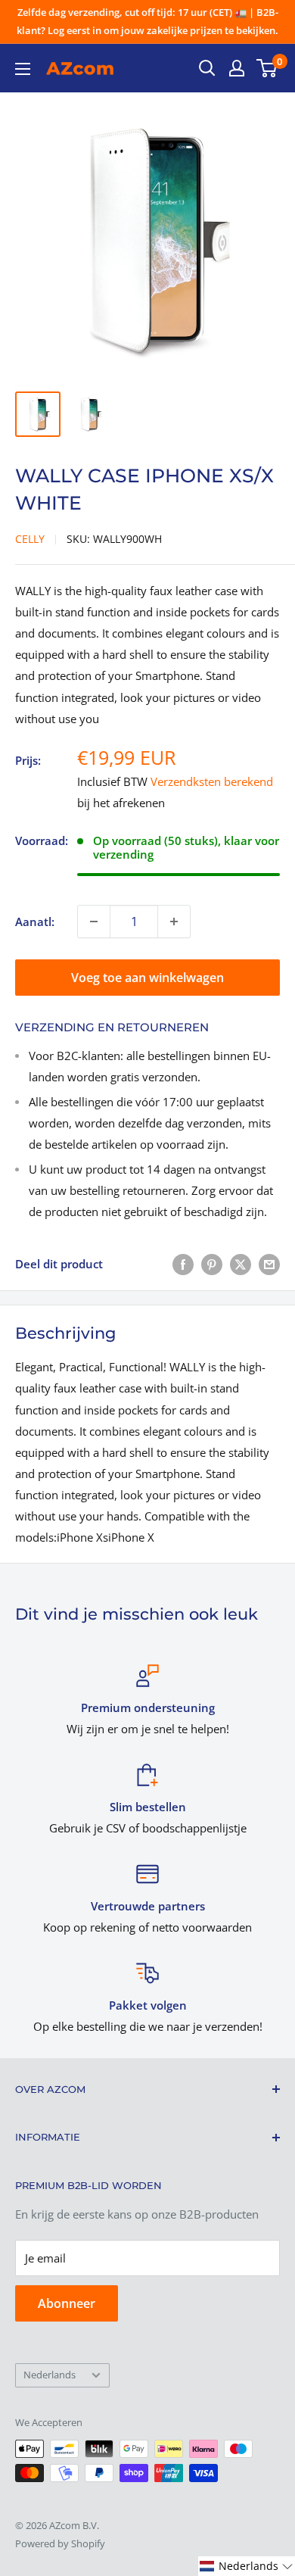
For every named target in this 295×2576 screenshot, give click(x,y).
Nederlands (50, 2375)
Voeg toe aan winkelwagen (147, 978)
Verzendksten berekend (212, 781)
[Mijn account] (237, 68)
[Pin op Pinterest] (212, 1264)
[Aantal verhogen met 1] (174, 922)
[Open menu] (23, 69)
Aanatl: (35, 922)
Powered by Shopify (60, 2543)
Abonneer (67, 2303)
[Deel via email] (269, 1264)
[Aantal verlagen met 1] (94, 922)
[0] (267, 68)
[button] (247, 2566)
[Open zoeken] (207, 68)
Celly (30, 539)
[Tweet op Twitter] (241, 1264)
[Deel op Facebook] (183, 1264)
